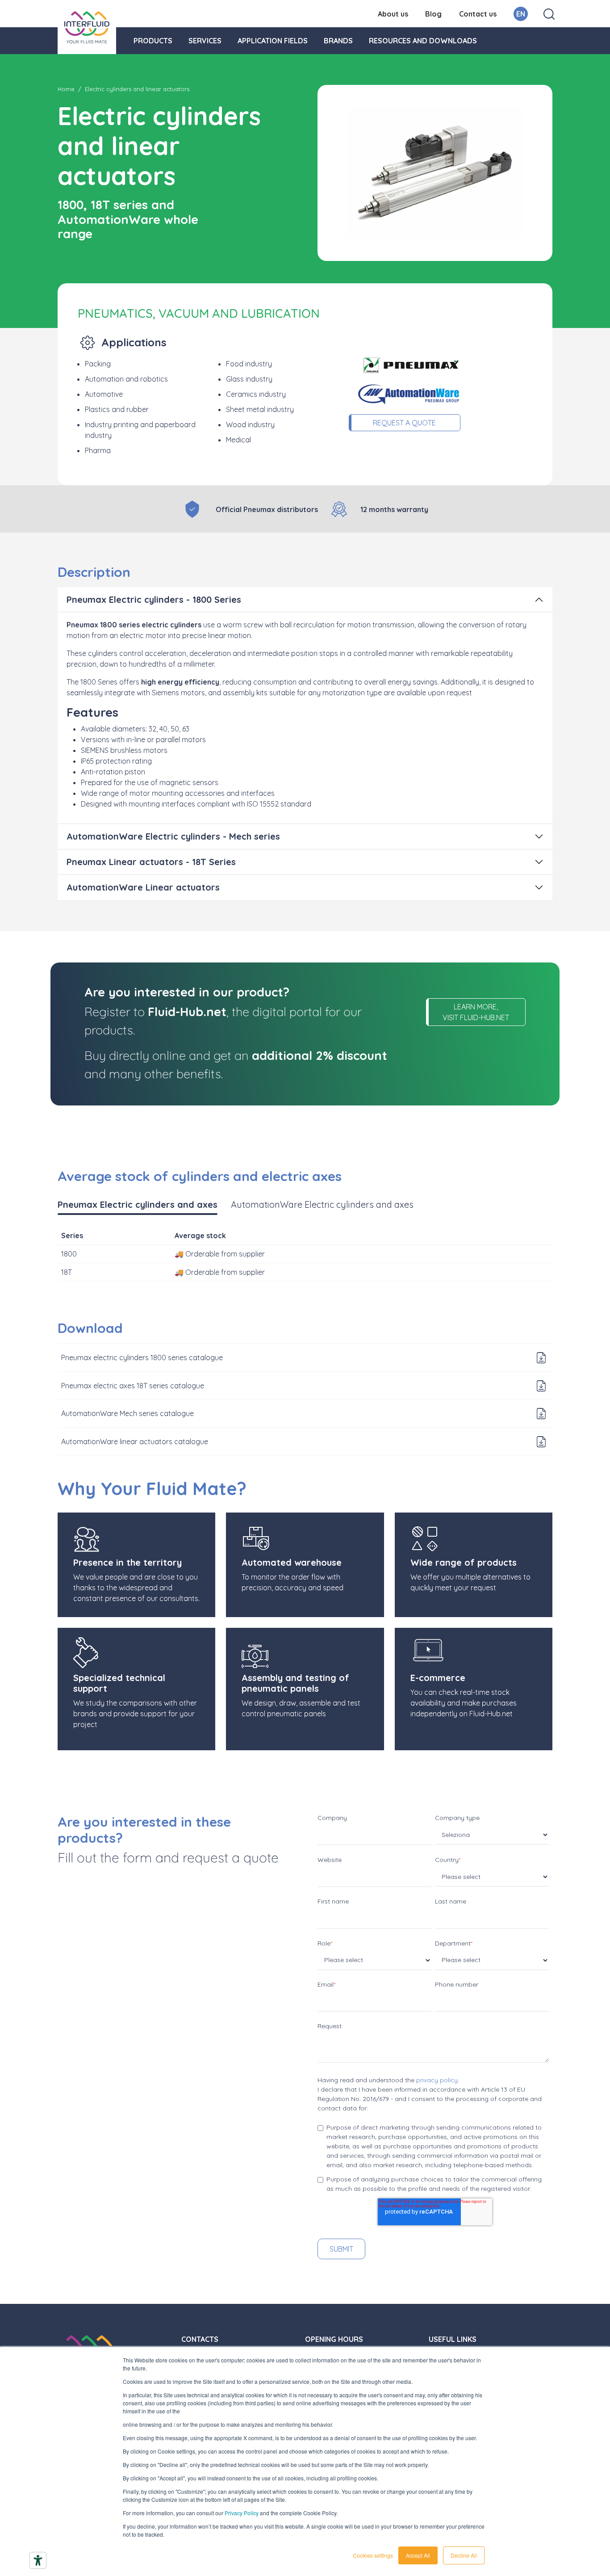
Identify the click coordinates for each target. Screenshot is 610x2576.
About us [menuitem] (393, 14)
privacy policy (437, 2080)
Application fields (273, 41)
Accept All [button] (418, 2555)
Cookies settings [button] (373, 2555)
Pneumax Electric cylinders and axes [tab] (138, 1204)
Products (153, 41)
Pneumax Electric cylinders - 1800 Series (154, 599)
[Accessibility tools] (38, 2560)
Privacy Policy (242, 2513)
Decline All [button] (464, 2555)
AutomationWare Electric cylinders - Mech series (173, 836)
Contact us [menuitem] (478, 14)
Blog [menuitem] (433, 14)
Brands (338, 41)
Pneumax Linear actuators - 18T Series (151, 862)
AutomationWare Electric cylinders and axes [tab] (322, 1204)
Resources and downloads (423, 41)
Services (205, 41)
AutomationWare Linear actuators (143, 887)
